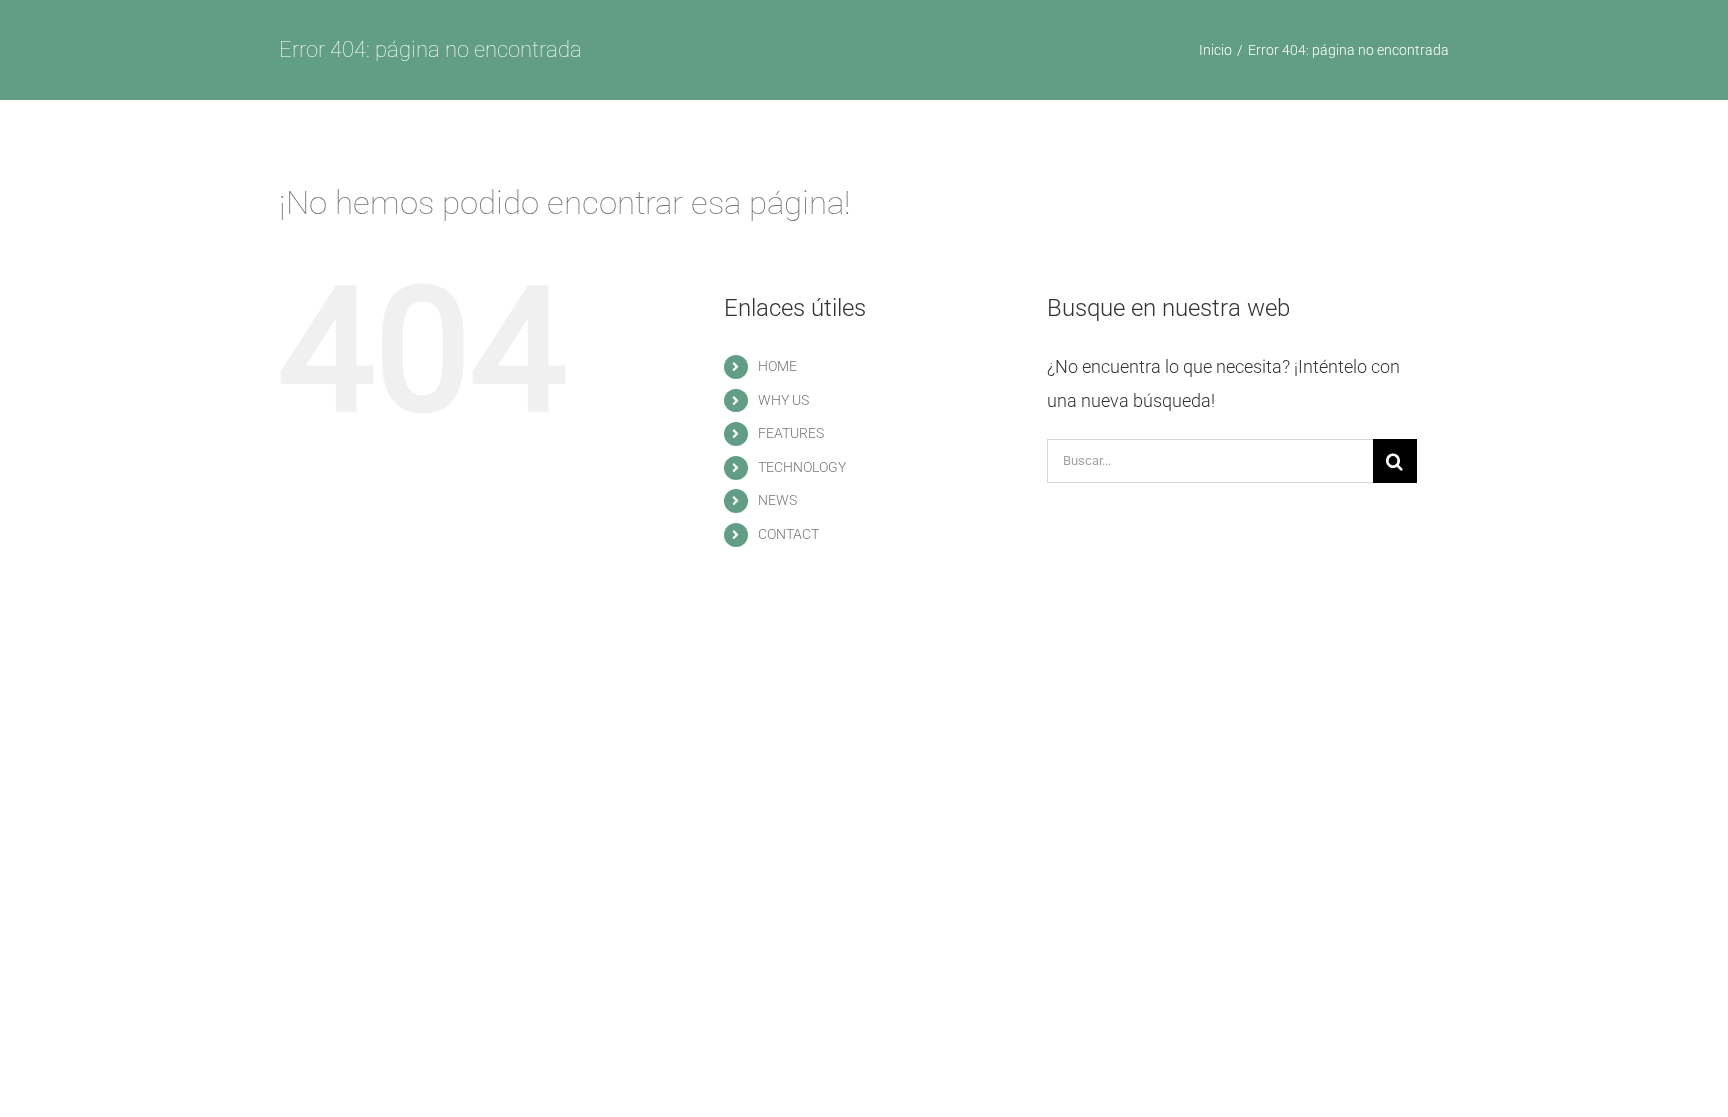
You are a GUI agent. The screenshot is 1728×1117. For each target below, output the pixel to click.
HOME (777, 366)
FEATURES (791, 433)
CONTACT (788, 534)
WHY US (783, 400)
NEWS (777, 500)
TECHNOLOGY (802, 467)
